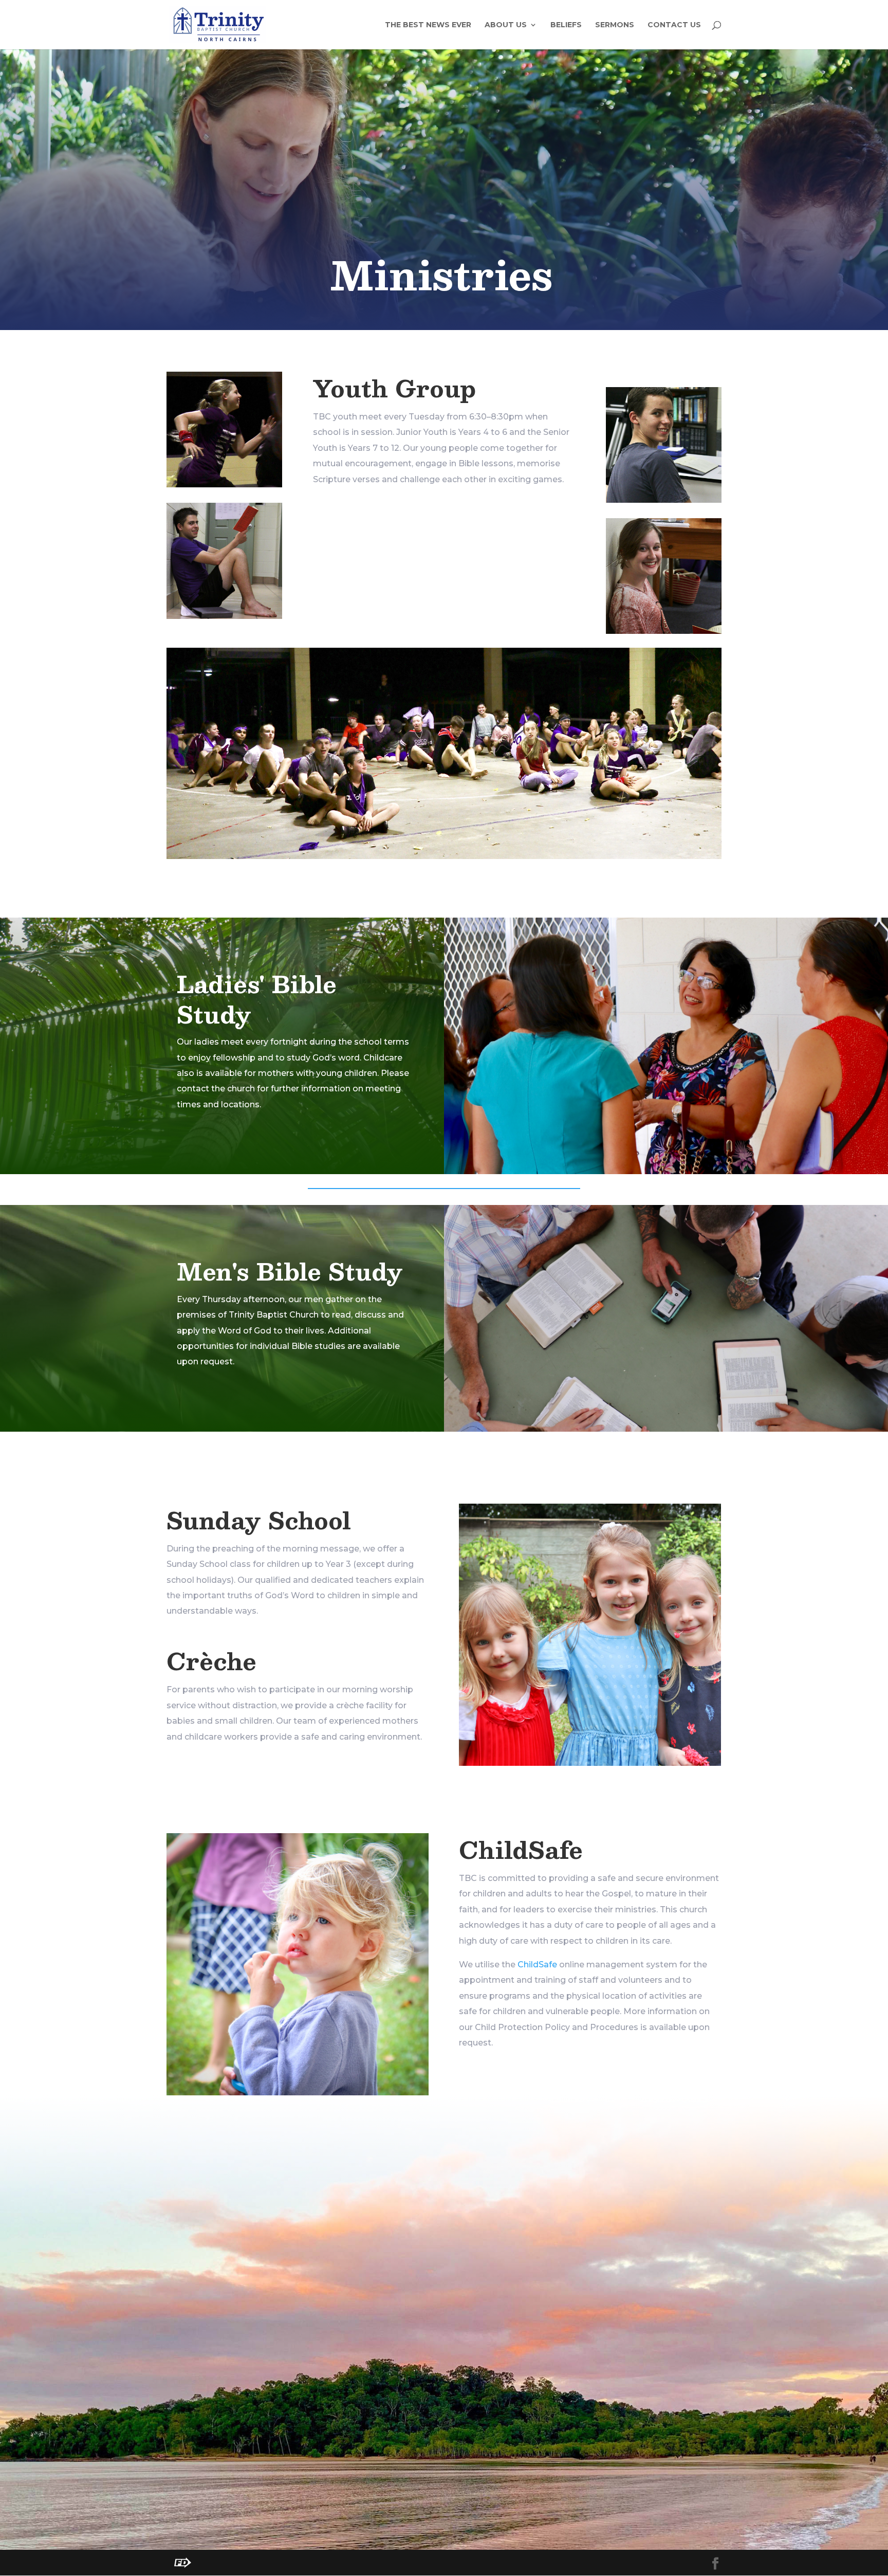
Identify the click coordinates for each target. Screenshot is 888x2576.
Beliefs (566, 25)
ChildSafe (537, 1965)
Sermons (615, 25)
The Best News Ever (428, 25)
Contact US (674, 25)
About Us (506, 25)
